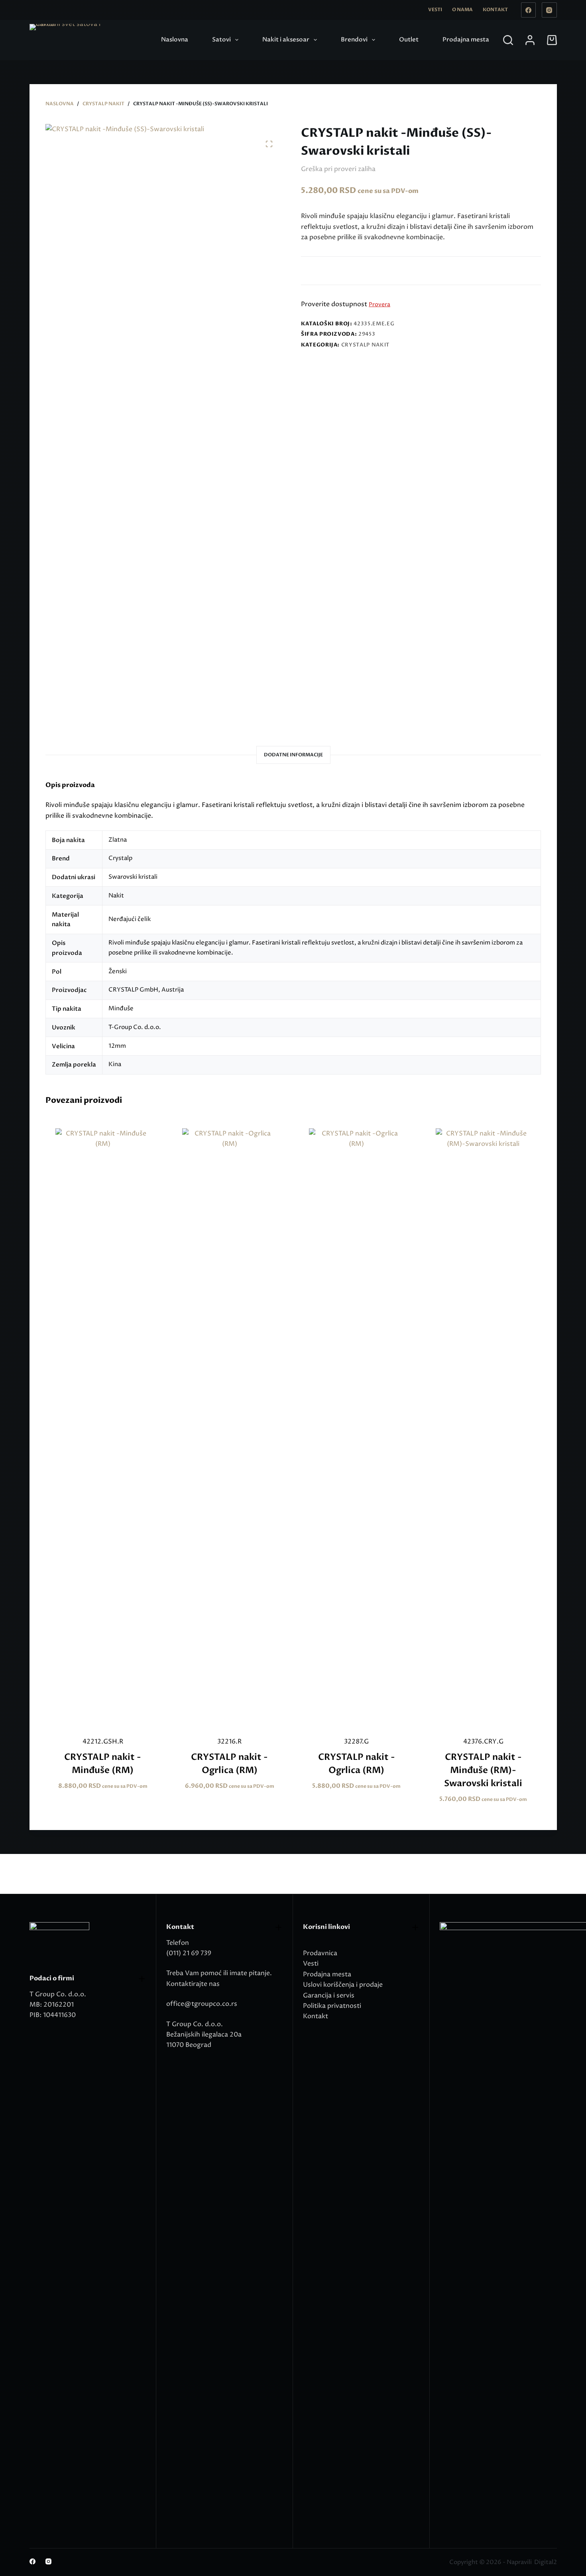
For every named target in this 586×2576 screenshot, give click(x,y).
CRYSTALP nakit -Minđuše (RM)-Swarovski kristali (483, 1770)
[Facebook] (529, 10)
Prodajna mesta (466, 39)
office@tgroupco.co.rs (202, 2004)
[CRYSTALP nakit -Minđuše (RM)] (103, 1427)
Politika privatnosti (332, 2006)
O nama (462, 10)
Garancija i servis (329, 1995)
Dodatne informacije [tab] (293, 755)
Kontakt (495, 10)
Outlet (409, 39)
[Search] (508, 40)
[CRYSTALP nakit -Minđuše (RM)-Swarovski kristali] (483, 1427)
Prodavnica (320, 1953)
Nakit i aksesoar (286, 39)
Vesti (435, 10)
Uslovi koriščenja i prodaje (343, 1985)
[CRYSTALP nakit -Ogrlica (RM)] (230, 1427)
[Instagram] (549, 10)
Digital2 (546, 2562)
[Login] (530, 40)
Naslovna (175, 39)
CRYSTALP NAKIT (365, 345)
